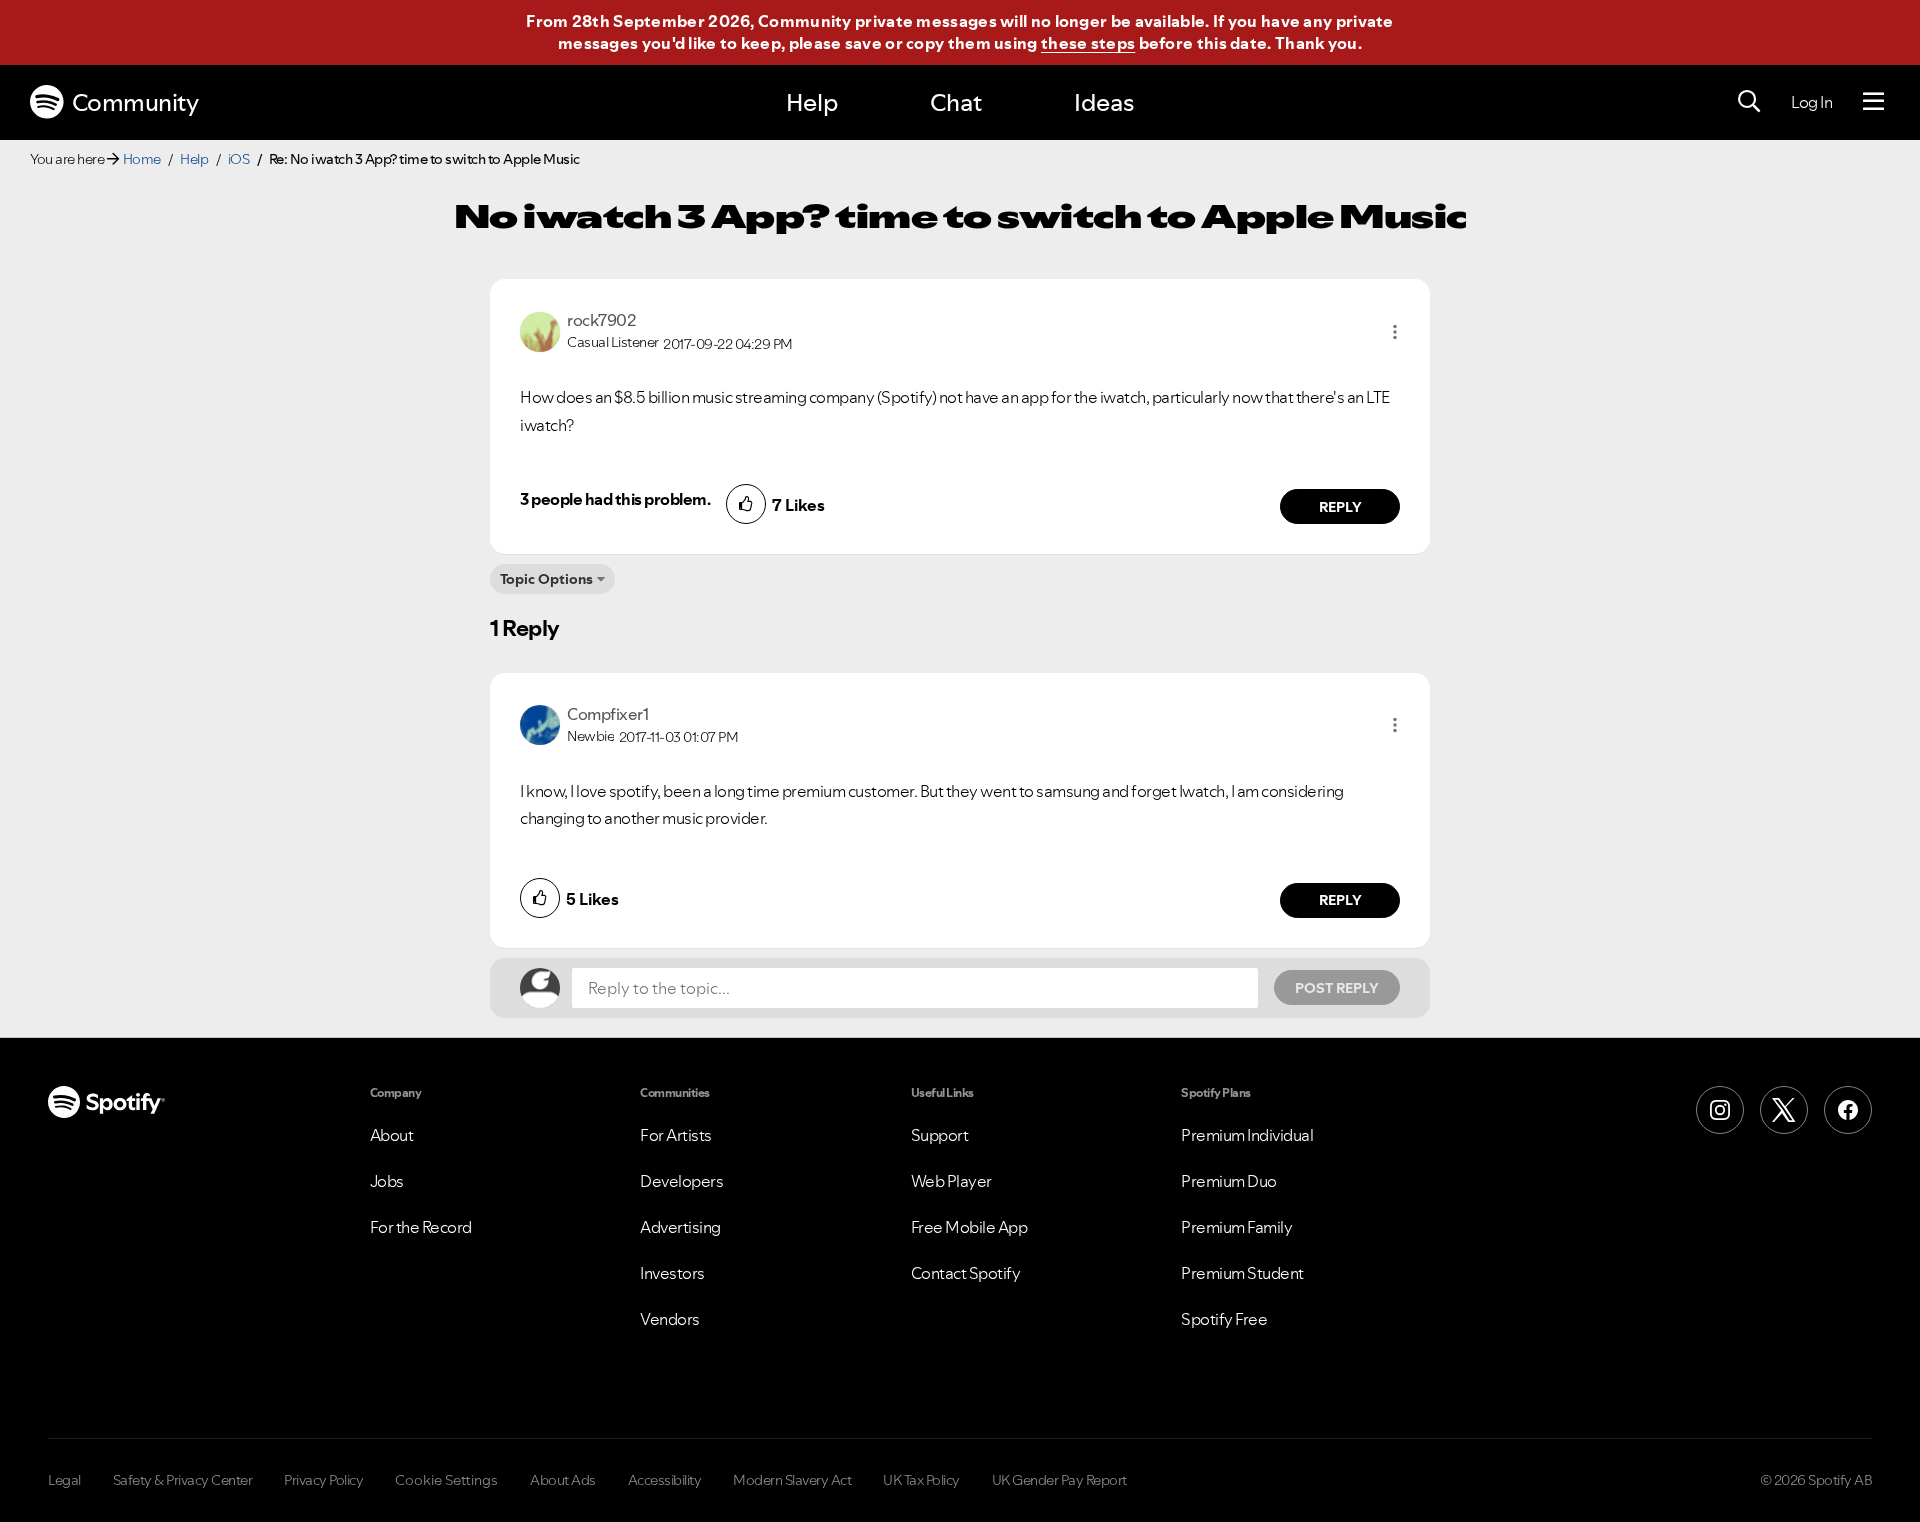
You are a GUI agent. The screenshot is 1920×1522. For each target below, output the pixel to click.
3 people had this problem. (615, 499)
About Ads (563, 1480)
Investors (672, 1273)
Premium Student (1242, 1273)
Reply (1340, 507)
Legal (64, 1480)
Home (142, 159)
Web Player (951, 1181)
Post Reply (1337, 988)
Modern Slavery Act (792, 1480)
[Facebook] (1848, 1110)
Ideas (1104, 102)
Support (940, 1135)
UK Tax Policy (921, 1480)
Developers (681, 1181)
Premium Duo (1229, 1181)
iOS (239, 159)
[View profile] (540, 330)
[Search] (1749, 102)
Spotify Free (1224, 1319)
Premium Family (1236, 1227)
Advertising (680, 1227)
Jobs (387, 1181)
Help (812, 102)
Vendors (670, 1319)
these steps (1088, 43)
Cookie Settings (446, 1480)
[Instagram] (1720, 1110)
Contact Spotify (966, 1273)
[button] (1395, 332)
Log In (1811, 102)
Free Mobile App (969, 1227)
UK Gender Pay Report (1059, 1480)
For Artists (676, 1135)
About (392, 1135)
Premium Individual (1247, 1135)
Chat (956, 102)
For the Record (421, 1227)
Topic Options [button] (546, 579)
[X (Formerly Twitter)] (1784, 1110)
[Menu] (1873, 102)
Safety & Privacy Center (183, 1480)
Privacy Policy (323, 1480)
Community (135, 102)
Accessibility (665, 1480)
